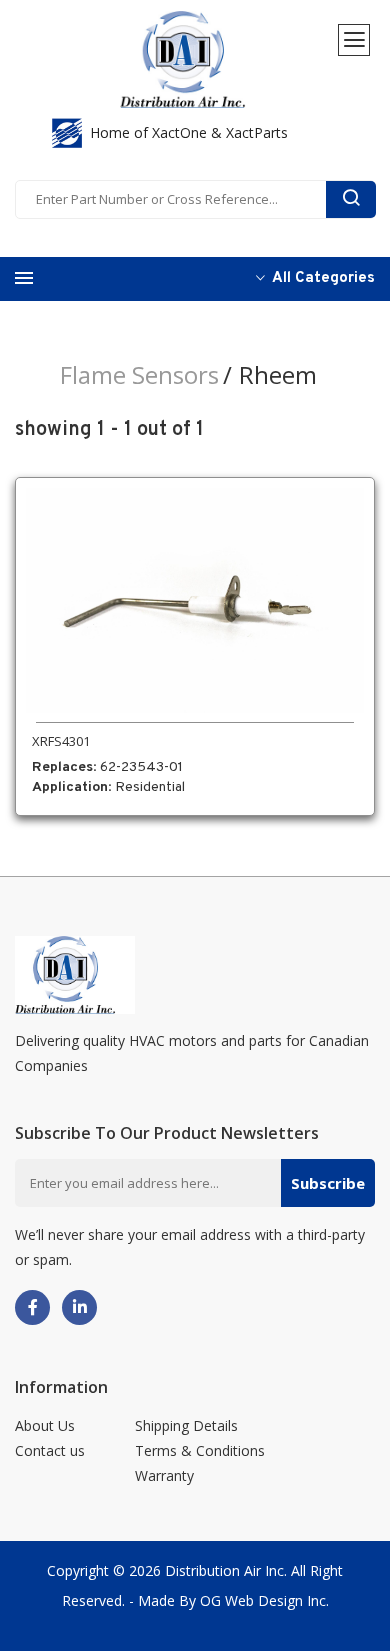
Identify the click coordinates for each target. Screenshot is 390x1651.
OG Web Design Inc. (264, 1600)
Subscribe (328, 1183)
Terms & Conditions (200, 1450)
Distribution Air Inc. (226, 1570)
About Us (45, 1425)
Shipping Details (186, 1425)
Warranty (164, 1475)
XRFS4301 (61, 741)
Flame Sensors (139, 374)
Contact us (50, 1450)
